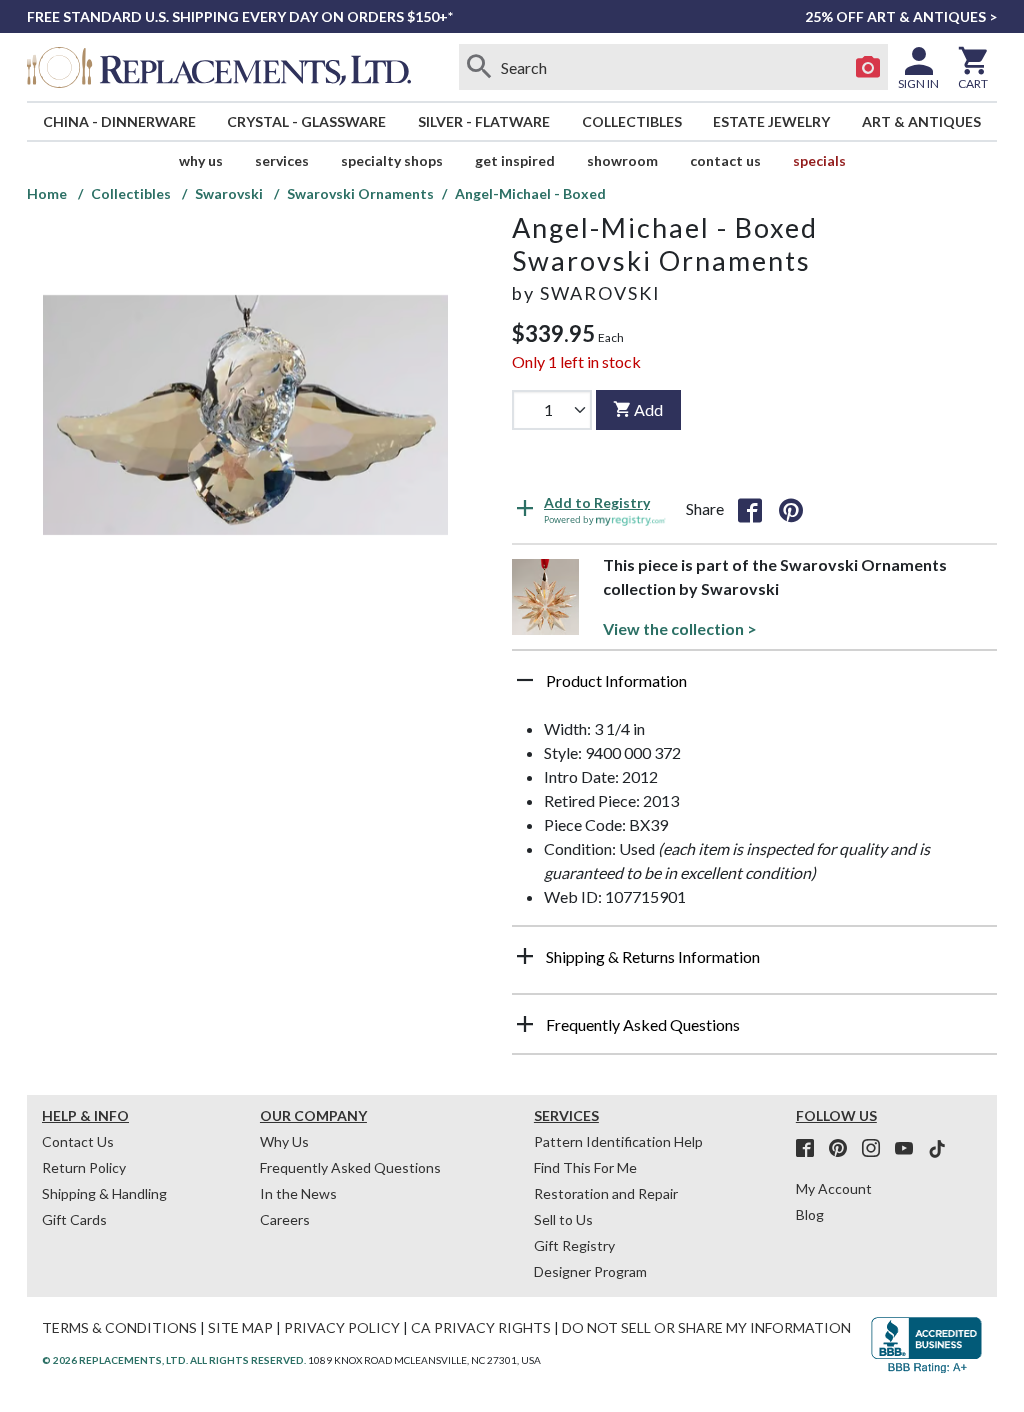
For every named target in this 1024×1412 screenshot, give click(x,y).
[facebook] (811, 1149)
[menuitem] (119, 121)
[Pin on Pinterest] (791, 509)
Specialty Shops (392, 160)
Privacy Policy (342, 1327)
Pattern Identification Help (618, 1141)
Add (648, 409)
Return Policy (84, 1167)
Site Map (240, 1327)
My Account (834, 1188)
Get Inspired (515, 160)
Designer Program (590, 1271)
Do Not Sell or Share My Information (706, 1327)
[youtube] (910, 1149)
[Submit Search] (479, 67)
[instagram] (877, 1149)
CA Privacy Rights (481, 1327)
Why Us (284, 1141)
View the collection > (680, 628)
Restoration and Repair (606, 1193)
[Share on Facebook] (750, 509)
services (282, 160)
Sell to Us (563, 1219)
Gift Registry (574, 1245)
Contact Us (725, 160)
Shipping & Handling (104, 1193)
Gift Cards (74, 1219)
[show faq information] (525, 1024)
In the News (298, 1193)
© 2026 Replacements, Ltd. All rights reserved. (174, 1360)
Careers (285, 1219)
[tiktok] (937, 1149)
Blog (810, 1214)
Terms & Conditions (119, 1327)
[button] (754, 688)
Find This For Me (585, 1167)
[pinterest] (844, 1149)
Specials (819, 160)
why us (201, 160)
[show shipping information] (525, 956)
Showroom (622, 160)
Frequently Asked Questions (350, 1167)
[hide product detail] (525, 680)
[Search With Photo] (868, 67)
